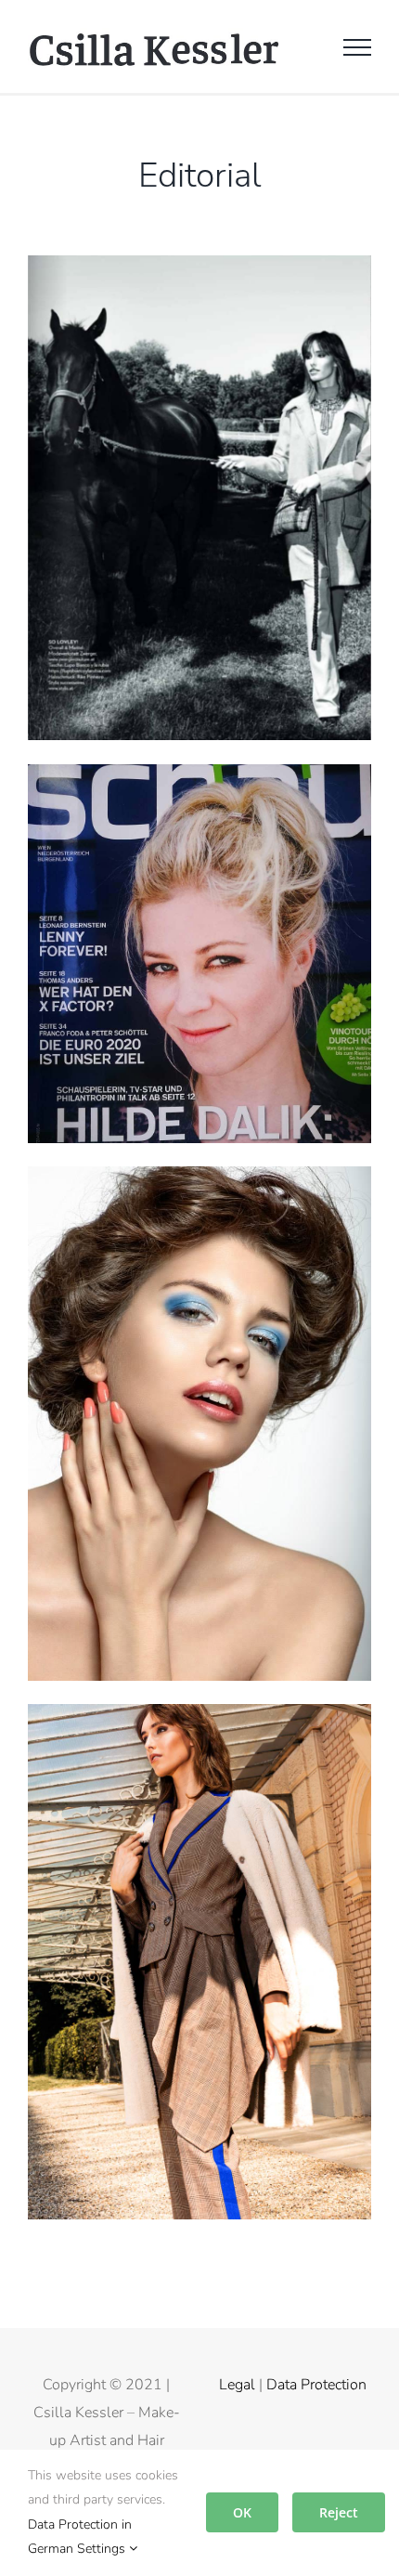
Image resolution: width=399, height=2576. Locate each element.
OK (242, 2512)
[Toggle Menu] (357, 47)
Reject (339, 2512)
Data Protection (316, 2385)
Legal (237, 2385)
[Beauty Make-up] (199, 1180)
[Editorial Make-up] (199, 269)
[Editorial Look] (199, 1718)
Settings (103, 2549)
